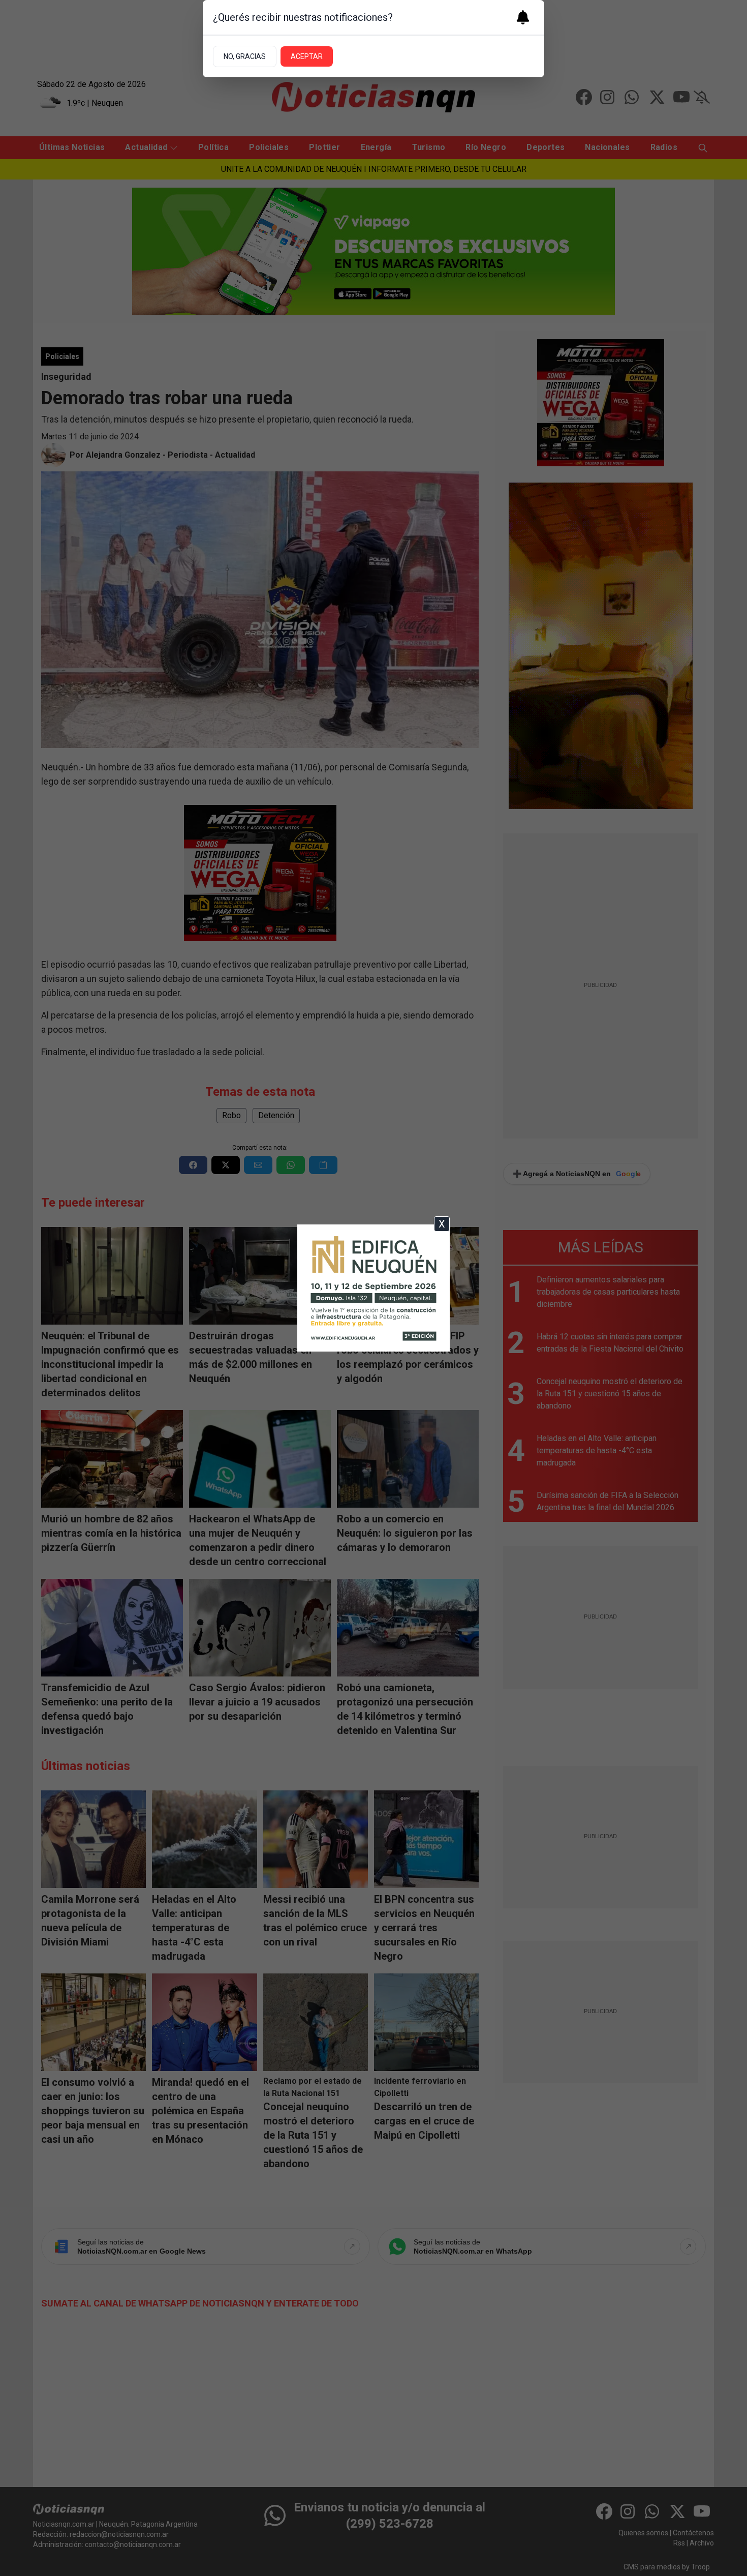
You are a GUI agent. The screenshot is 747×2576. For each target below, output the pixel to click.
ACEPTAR (307, 56)
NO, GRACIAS (245, 56)
